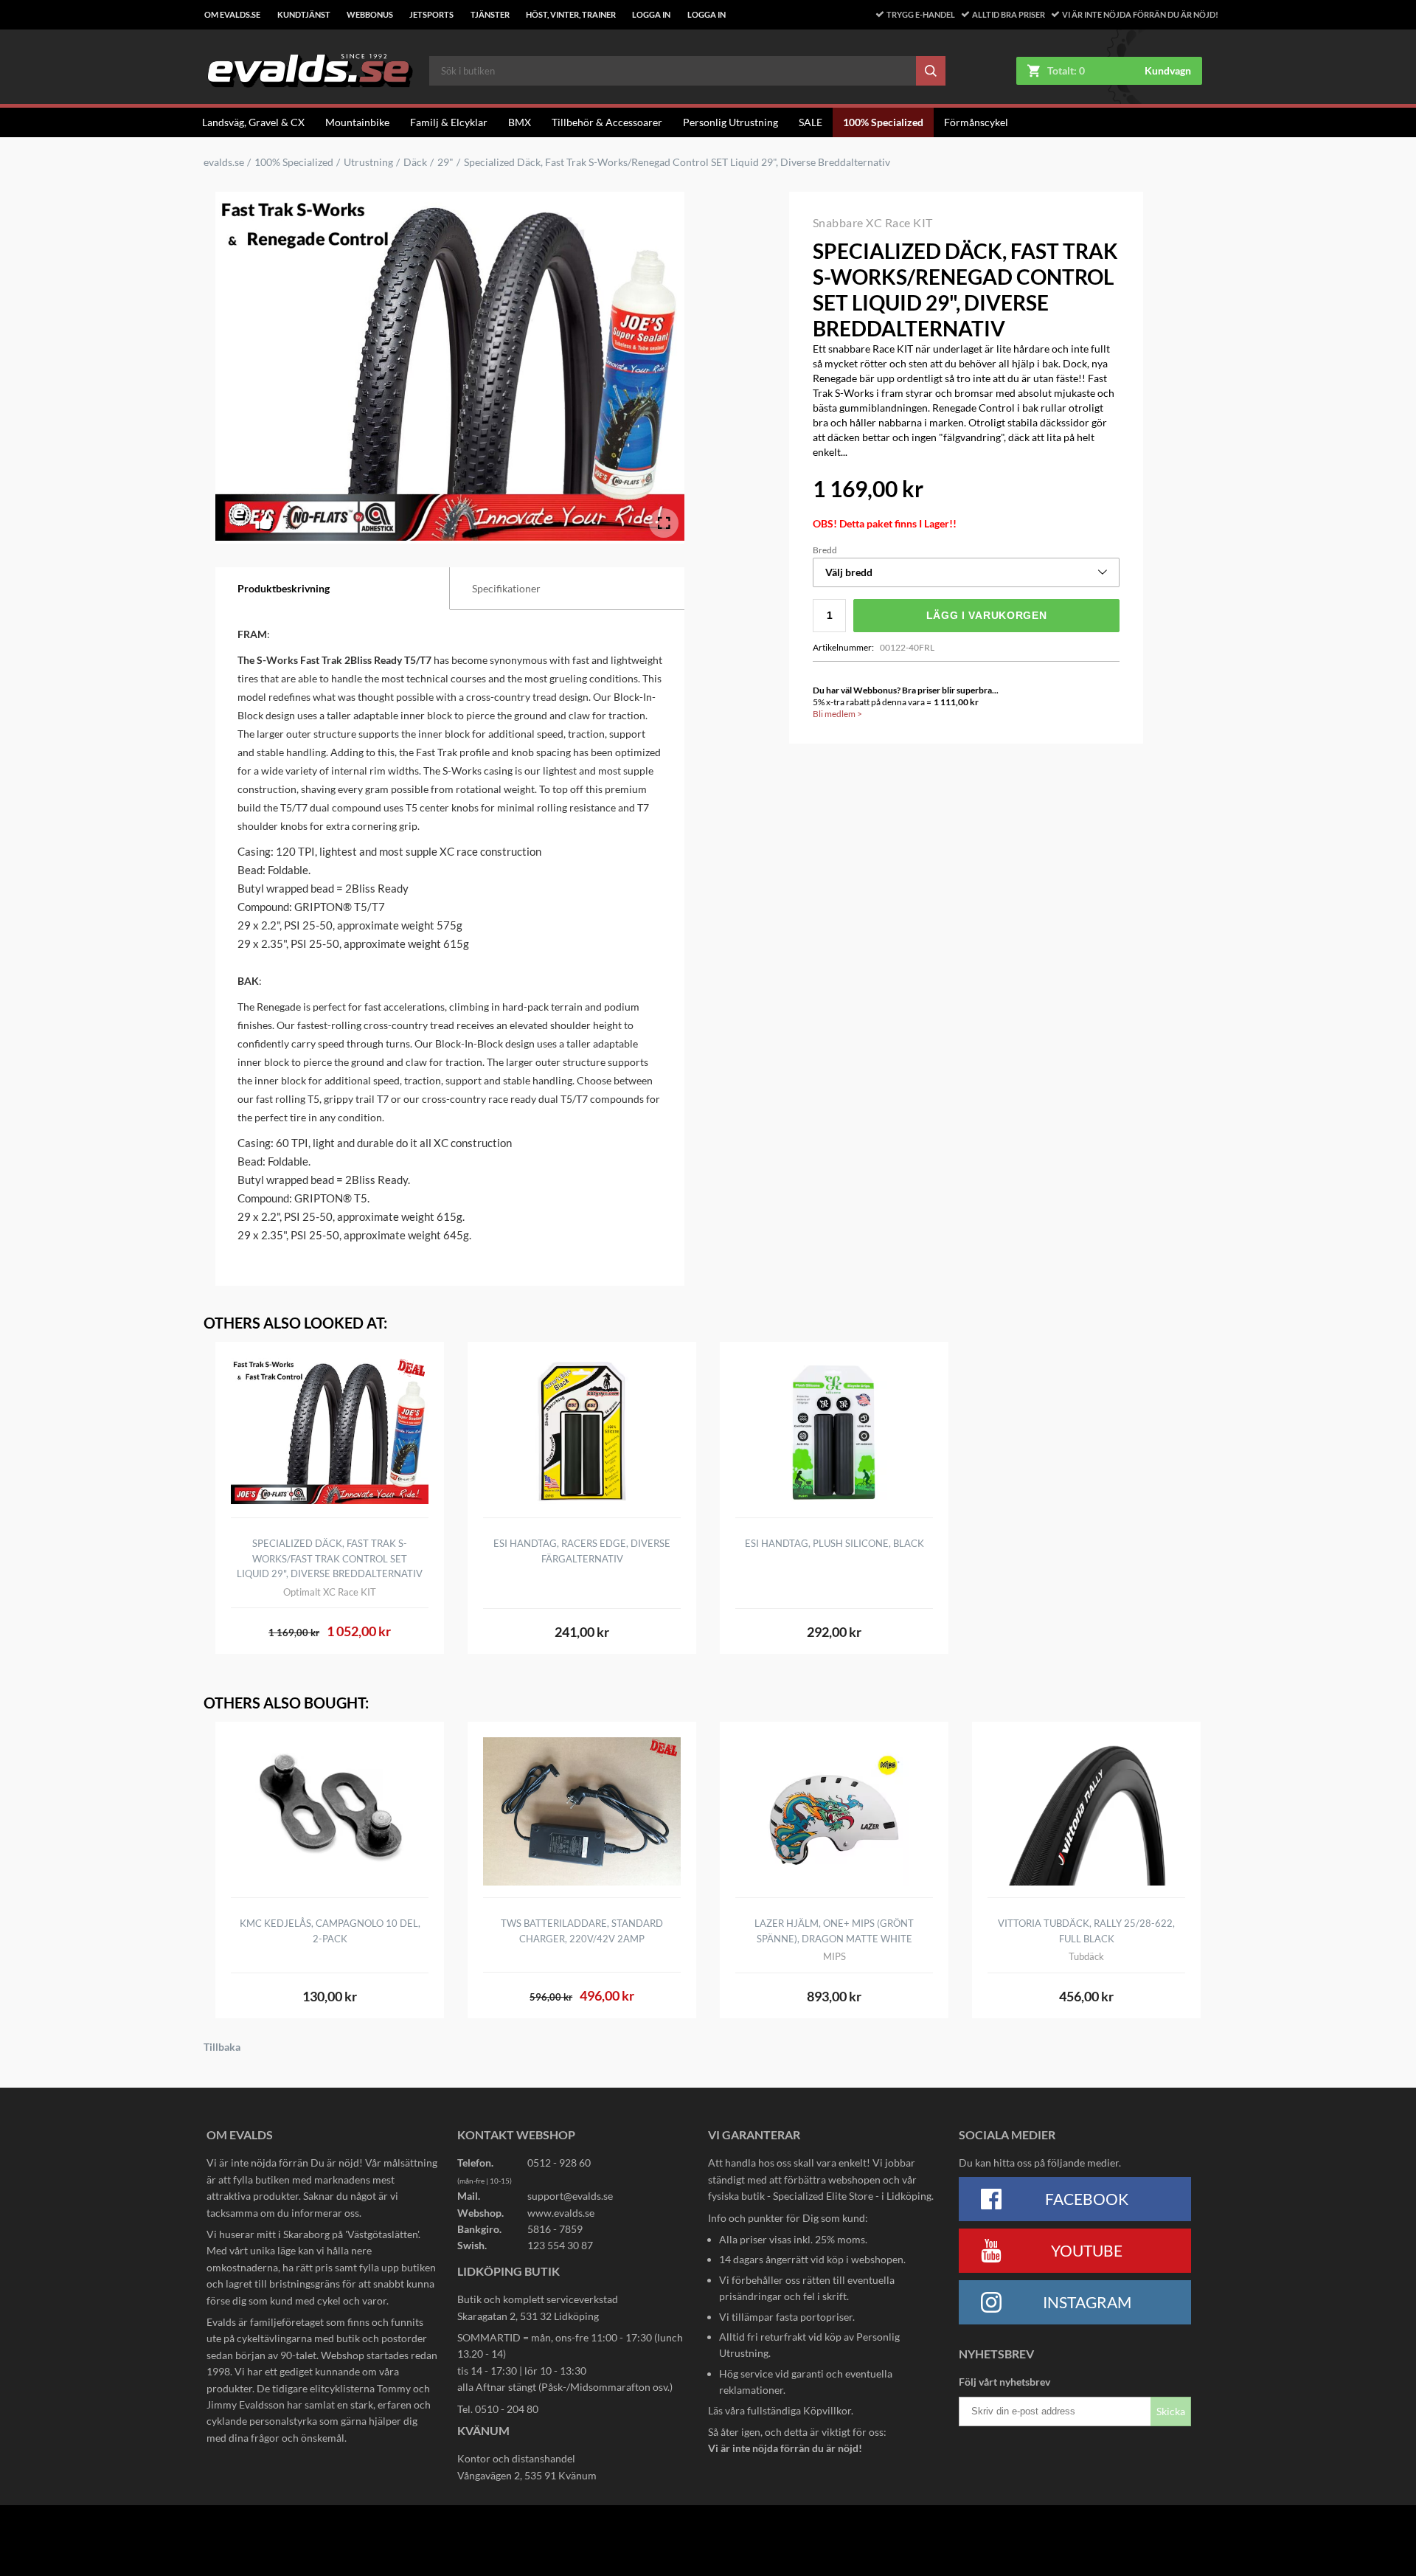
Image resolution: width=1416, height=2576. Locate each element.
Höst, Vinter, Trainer (571, 15)
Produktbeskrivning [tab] (284, 588)
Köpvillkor (827, 2410)
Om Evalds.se (232, 15)
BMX (520, 122)
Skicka (1171, 2411)
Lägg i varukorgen (987, 615)
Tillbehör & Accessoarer (607, 122)
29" (445, 162)
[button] (966, 572)
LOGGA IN (651, 15)
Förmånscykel (976, 122)
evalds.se (224, 162)
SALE (811, 122)
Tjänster (490, 15)
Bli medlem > (837, 714)
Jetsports (431, 15)
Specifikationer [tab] (506, 588)
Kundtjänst (304, 15)
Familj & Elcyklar (449, 122)
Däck (415, 162)
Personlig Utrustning (730, 122)
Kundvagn (1168, 71)
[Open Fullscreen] (664, 523)
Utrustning (368, 162)
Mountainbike (357, 122)
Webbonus (370, 15)
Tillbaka (222, 2047)
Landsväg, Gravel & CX (253, 122)
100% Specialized (883, 122)
